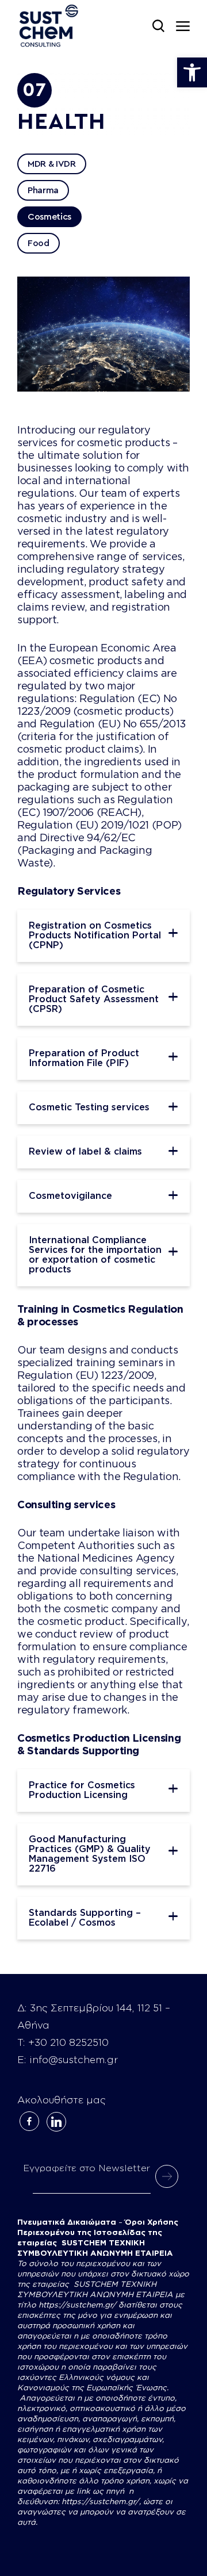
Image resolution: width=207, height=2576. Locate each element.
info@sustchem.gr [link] (74, 2060)
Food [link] (39, 243)
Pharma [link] (43, 190)
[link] (192, 72)
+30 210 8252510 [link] (68, 2043)
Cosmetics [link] (49, 217)
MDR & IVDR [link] (52, 164)
